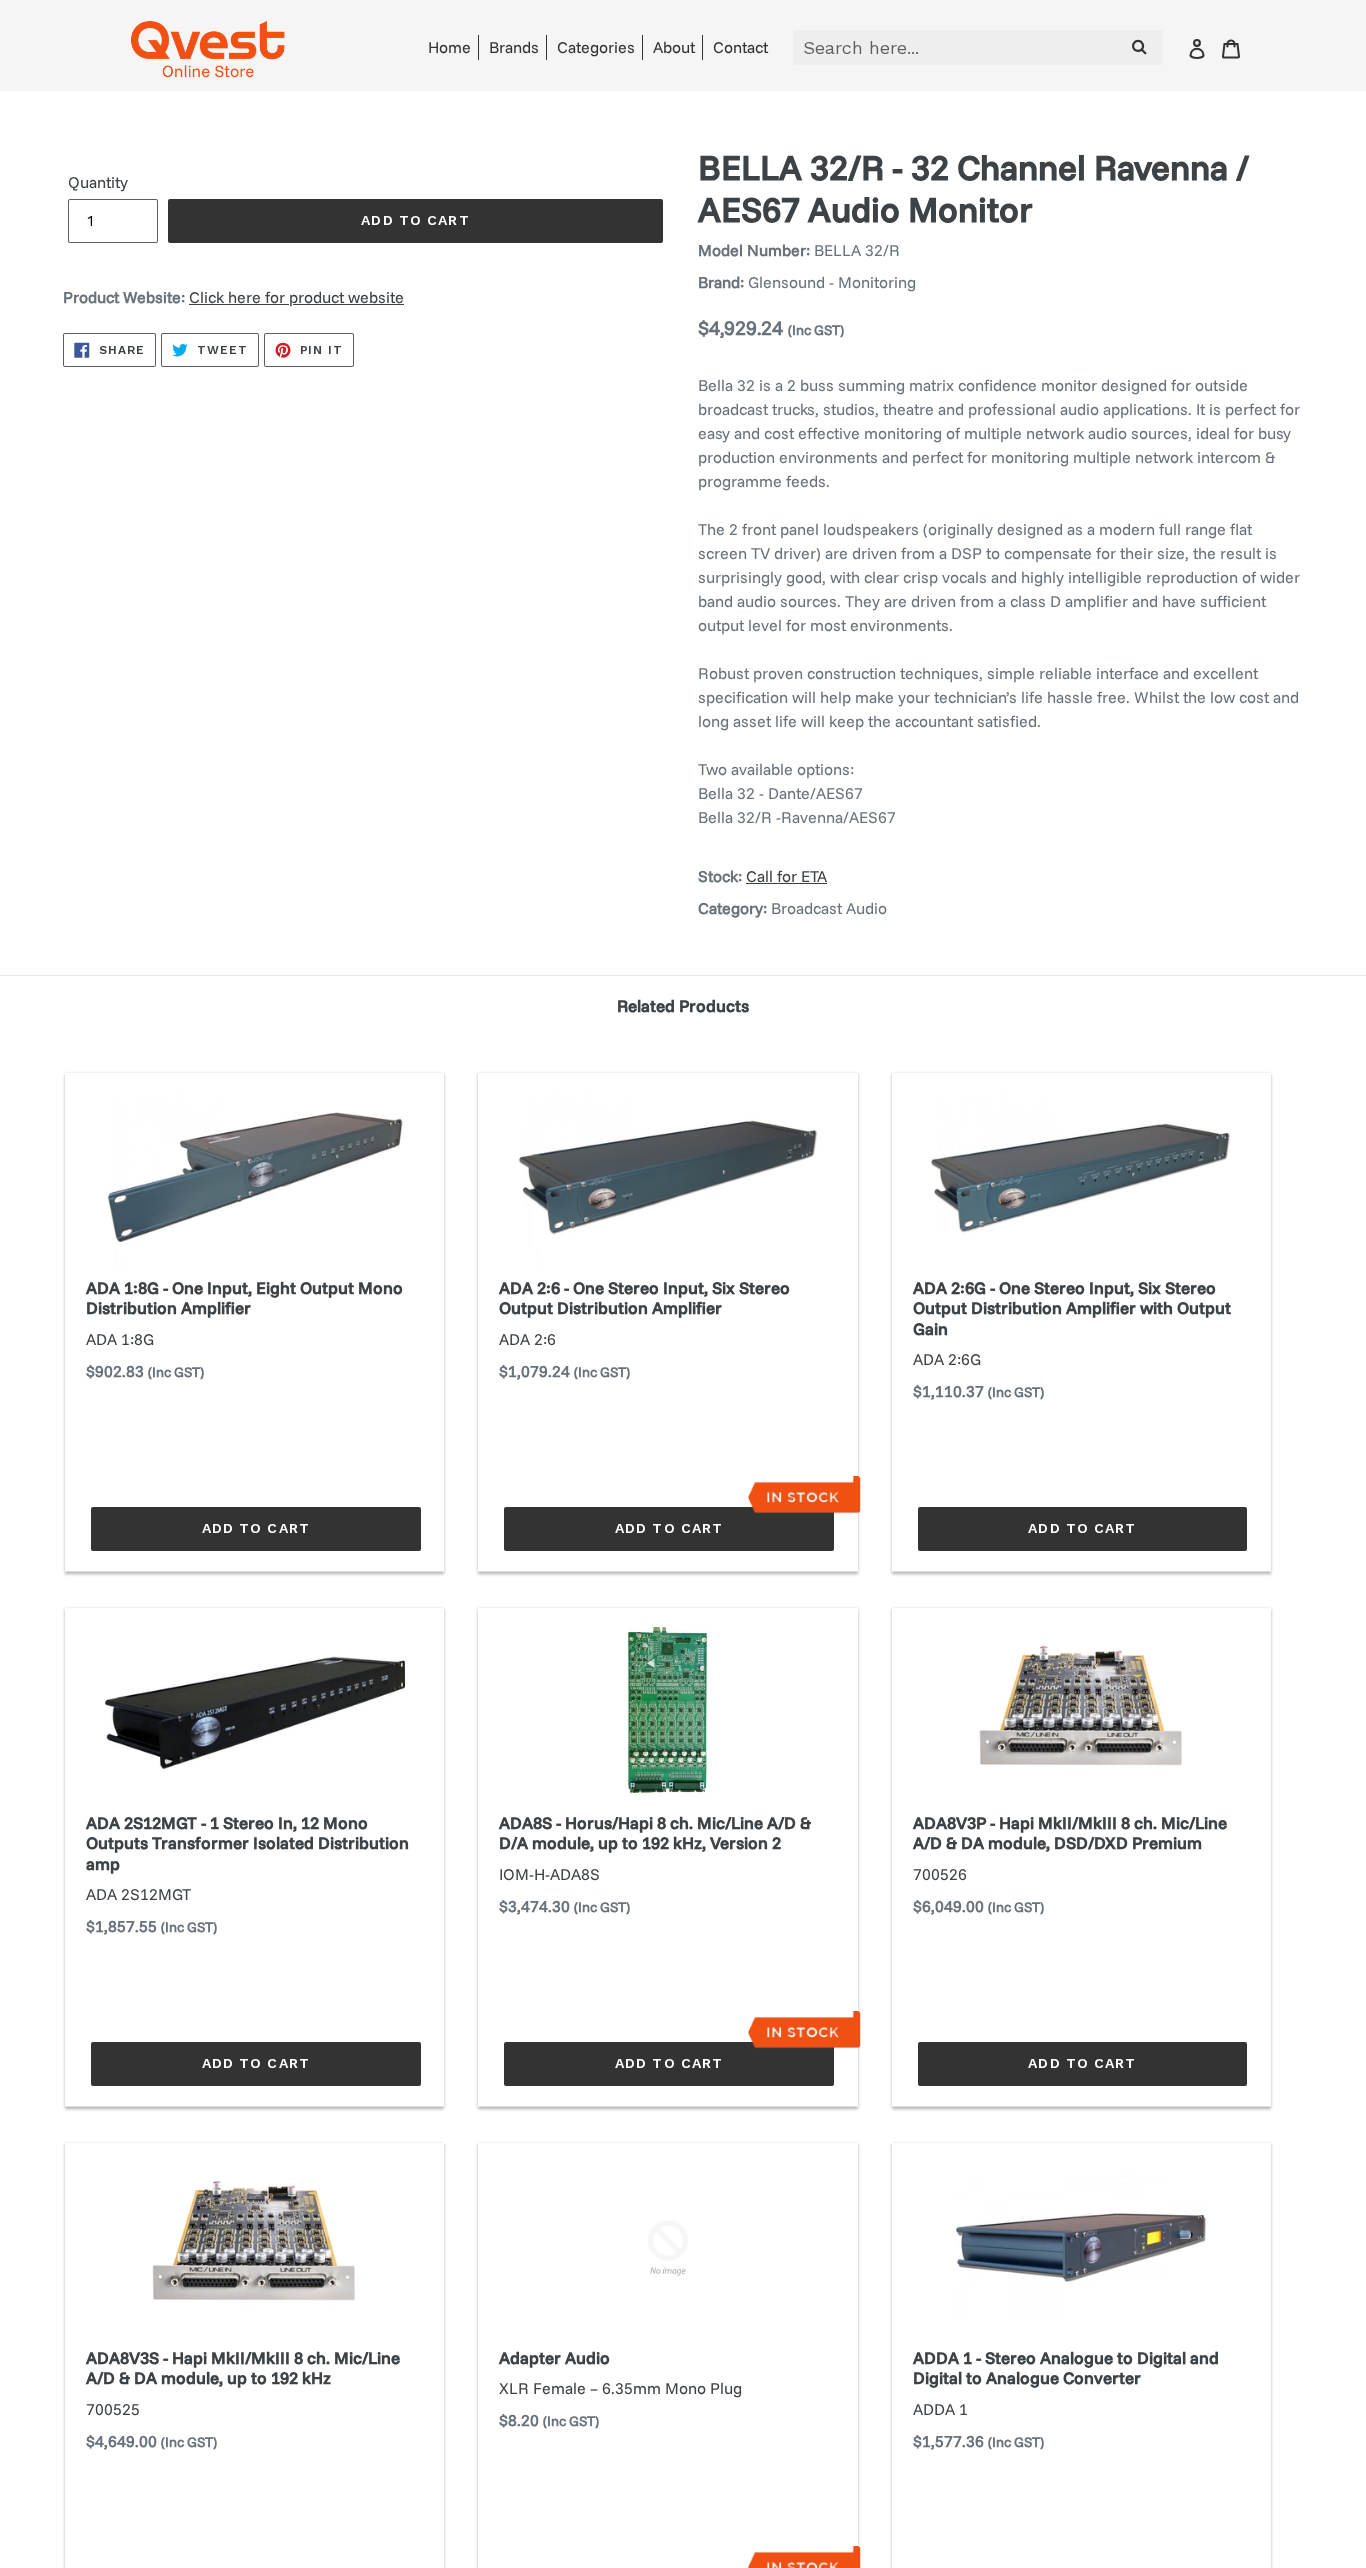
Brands (514, 47)
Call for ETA (786, 876)
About (674, 47)
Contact (740, 47)
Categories (596, 47)
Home (449, 47)
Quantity (98, 182)
